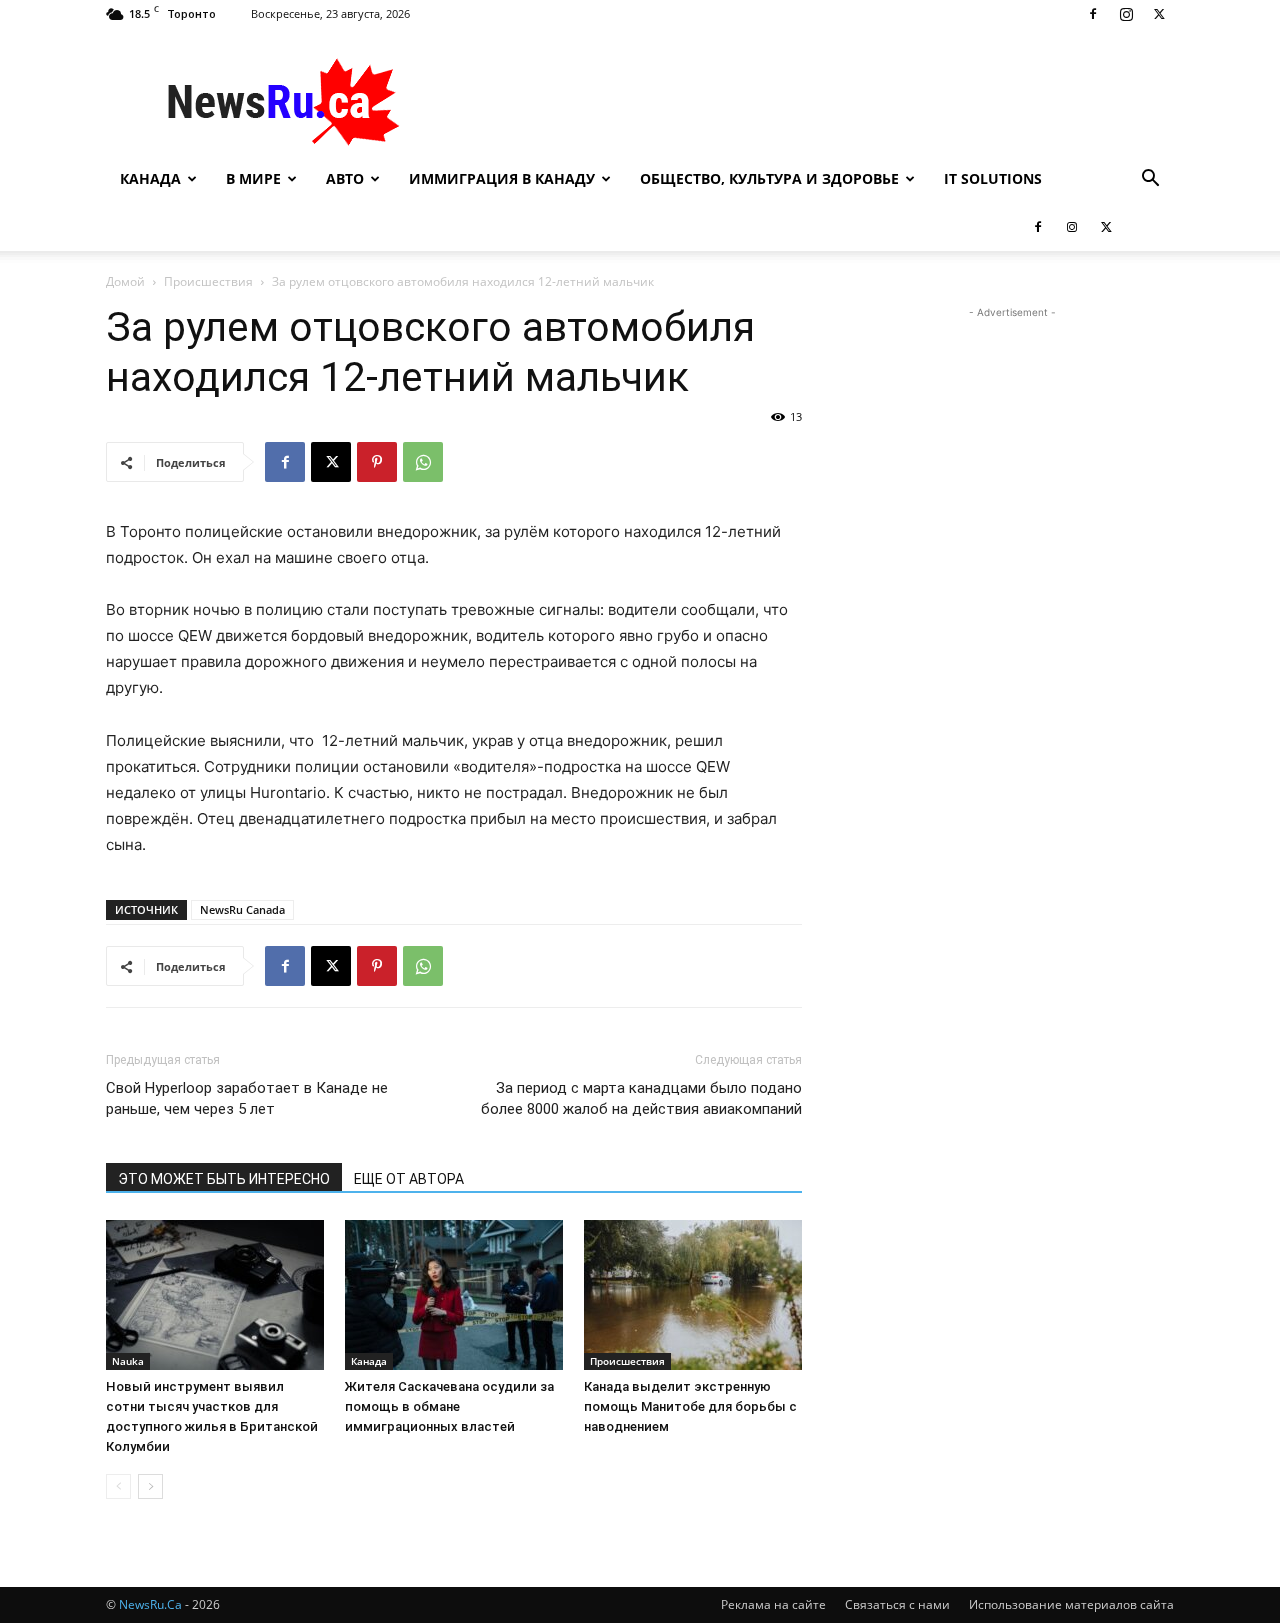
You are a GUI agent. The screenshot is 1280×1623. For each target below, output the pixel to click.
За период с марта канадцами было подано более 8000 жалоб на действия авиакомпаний (641, 1098)
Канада (150, 178)
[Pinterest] (377, 462)
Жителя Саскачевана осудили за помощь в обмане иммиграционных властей (449, 1406)
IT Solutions (993, 178)
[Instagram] (1126, 14)
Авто (345, 178)
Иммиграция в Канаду (502, 178)
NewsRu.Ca (150, 1604)
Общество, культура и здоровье (769, 178)
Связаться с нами (897, 1604)
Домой (125, 281)
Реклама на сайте (773, 1604)
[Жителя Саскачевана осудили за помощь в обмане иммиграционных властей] (454, 1295)
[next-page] (150, 1486)
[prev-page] (118, 1486)
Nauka (128, 1361)
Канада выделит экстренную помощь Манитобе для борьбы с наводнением (690, 1406)
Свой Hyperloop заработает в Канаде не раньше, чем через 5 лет (247, 1098)
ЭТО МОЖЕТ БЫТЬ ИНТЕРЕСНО (224, 1179)
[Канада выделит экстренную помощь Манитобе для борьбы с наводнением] (693, 1295)
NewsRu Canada (242, 909)
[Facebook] (1093, 14)
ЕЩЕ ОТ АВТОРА (409, 1179)
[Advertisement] (810, 101)
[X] (1159, 14)
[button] (1150, 180)
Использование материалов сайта (1071, 1604)
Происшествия (208, 281)
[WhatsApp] (423, 462)
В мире (253, 178)
